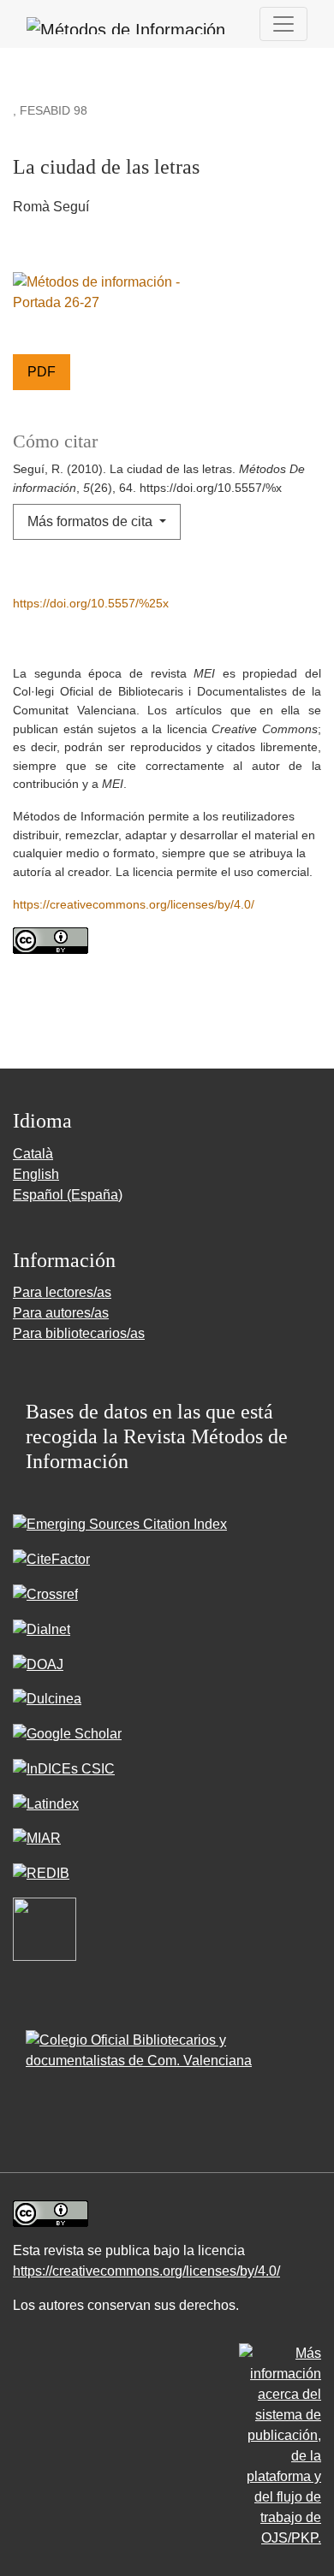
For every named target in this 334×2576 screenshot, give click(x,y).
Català (33, 1154)
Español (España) (68, 1195)
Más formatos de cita (92, 521)
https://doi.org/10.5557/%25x (91, 603)
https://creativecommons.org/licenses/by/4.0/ (134, 904)
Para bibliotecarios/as (79, 1333)
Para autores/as (61, 1313)
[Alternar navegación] (283, 24)
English (36, 1174)
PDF (42, 372)
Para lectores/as (62, 1292)
